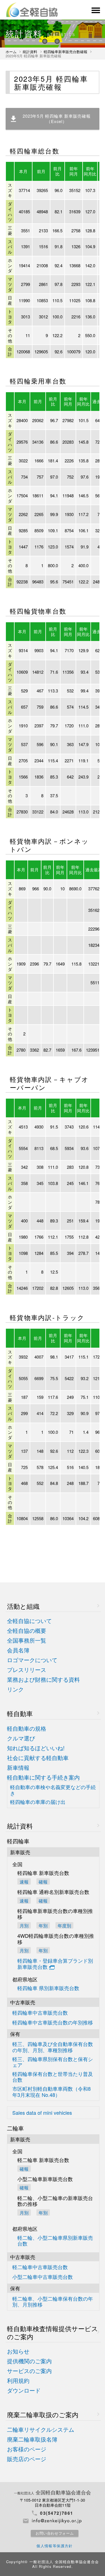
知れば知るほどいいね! (36, 1748)
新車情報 (18, 1768)
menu (95, 10)
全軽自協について (29, 1621)
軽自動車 (20, 1713)
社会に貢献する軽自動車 (38, 1758)
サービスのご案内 (29, 2371)
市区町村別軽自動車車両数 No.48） (52, 2092)
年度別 (64, 1925)
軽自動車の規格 (27, 1729)
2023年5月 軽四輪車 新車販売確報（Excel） (57, 119)
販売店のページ (27, 2459)
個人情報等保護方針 (55, 2546)
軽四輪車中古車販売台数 (40, 2013)
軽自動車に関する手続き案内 (43, 1777)
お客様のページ (27, 2449)
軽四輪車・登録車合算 (55, 1964)
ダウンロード (24, 2391)
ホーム (11, 52)
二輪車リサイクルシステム (41, 2430)
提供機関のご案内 (29, 2361)
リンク (15, 1689)
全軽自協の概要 (27, 1631)
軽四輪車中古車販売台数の (53, 2023)
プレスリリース (27, 1670)
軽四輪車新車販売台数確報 (66, 52)
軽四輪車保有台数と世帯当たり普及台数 (53, 2077)
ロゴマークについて (32, 1660)
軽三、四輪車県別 (53, 2062)
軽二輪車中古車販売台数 (40, 2267)
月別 (24, 1925)
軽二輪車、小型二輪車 (53, 2302)
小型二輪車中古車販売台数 (43, 2277)
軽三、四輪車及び (53, 2047)
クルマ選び (21, 1738)
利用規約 (18, 2381)
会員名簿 (18, 1650)
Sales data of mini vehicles (42, 2113)
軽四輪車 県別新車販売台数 (48, 1988)
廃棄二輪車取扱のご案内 (43, 2415)
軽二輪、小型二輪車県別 (55, 2241)
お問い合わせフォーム (55, 2533)
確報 (43, 1881)
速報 (24, 1881)
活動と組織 (23, 1606)
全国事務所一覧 (27, 1641)
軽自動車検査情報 (53, 2333)
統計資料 (30, 52)
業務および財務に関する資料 (43, 1680)
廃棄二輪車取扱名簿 (32, 2439)
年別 (43, 1925)
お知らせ (18, 2351)
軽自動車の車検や (53, 1790)
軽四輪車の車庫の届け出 (38, 1802)
